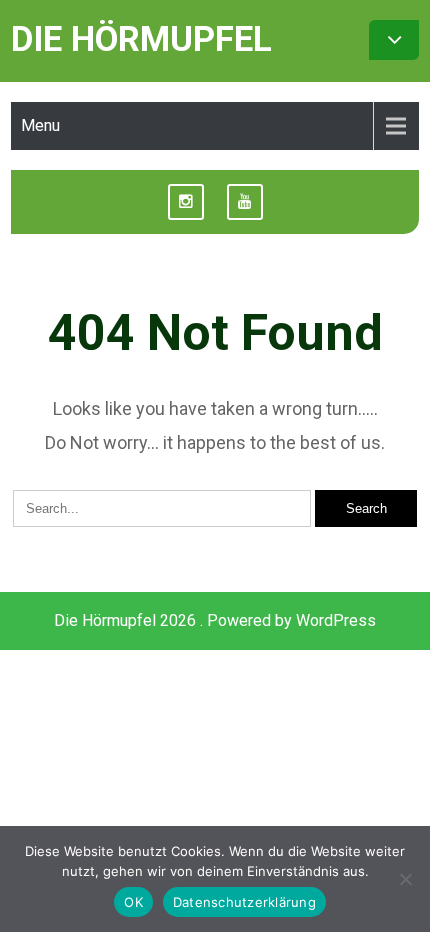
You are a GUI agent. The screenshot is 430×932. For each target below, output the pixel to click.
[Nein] (405, 879)
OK (133, 902)
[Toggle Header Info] (394, 40)
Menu (40, 125)
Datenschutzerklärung (244, 902)
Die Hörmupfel (141, 39)
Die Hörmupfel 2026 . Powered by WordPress (215, 620)
